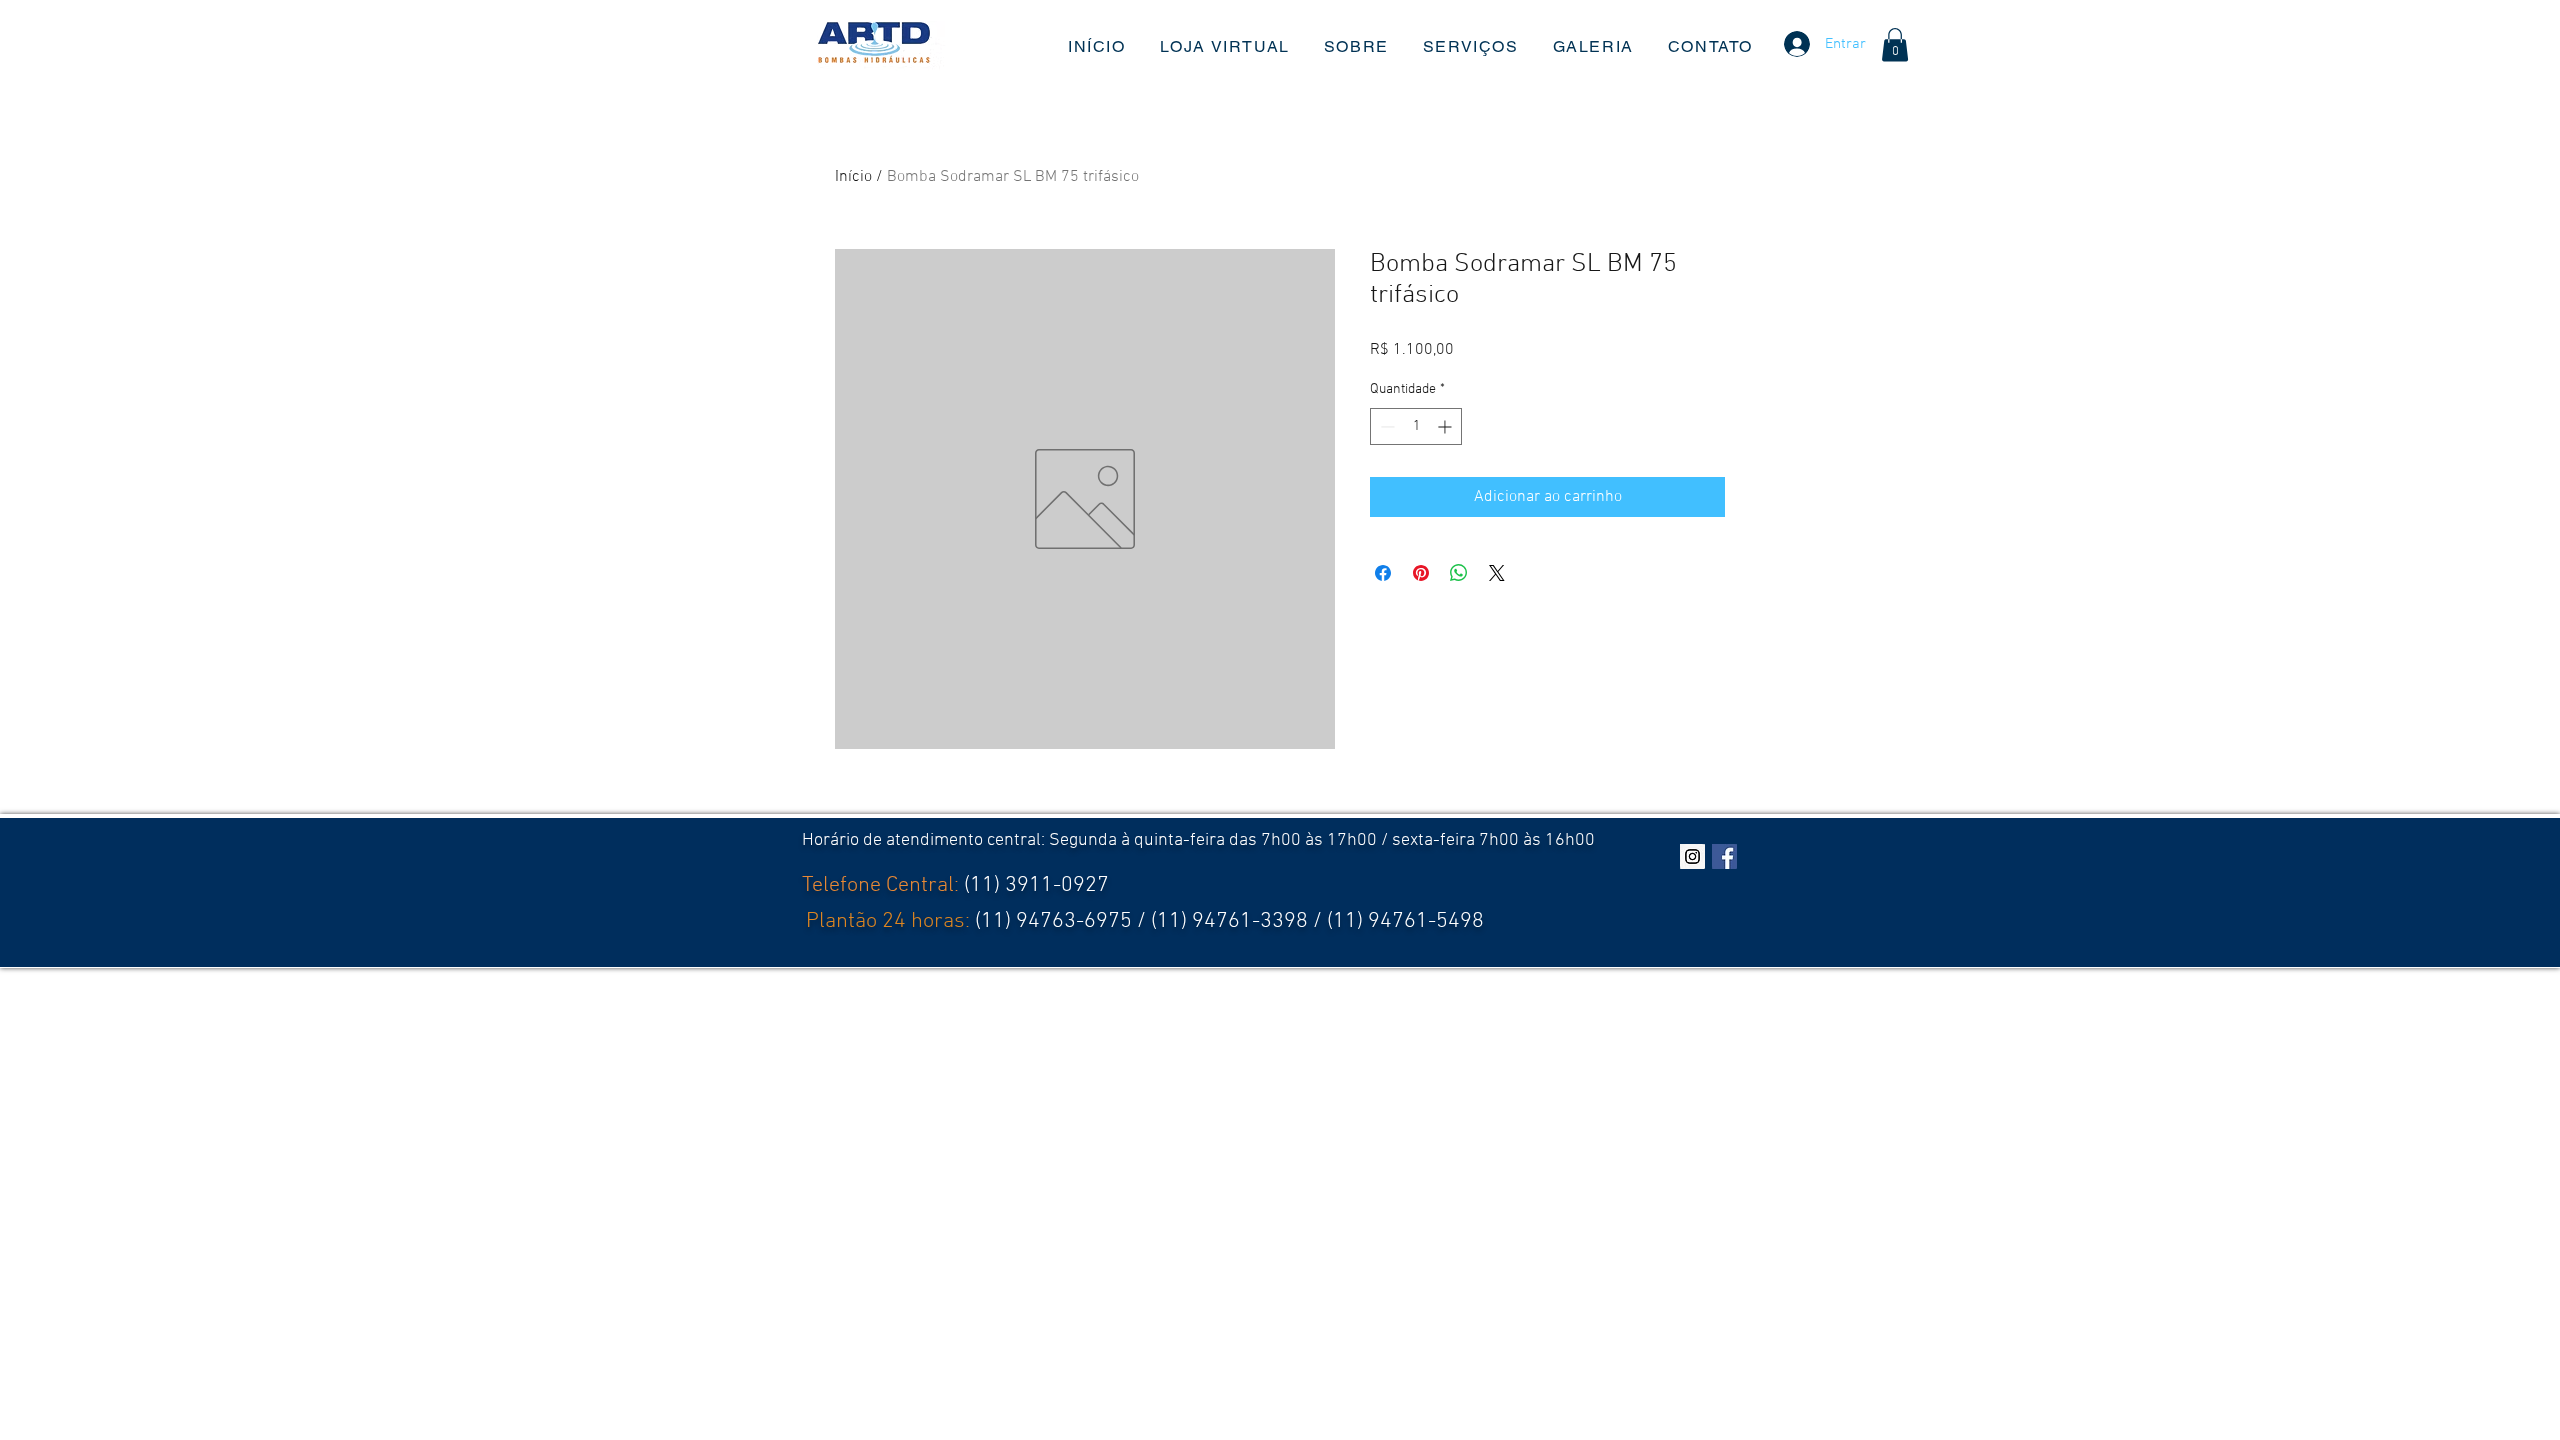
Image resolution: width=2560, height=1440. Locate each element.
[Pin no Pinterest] (1421, 573)
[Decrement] (1385, 426)
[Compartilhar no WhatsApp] (1459, 573)
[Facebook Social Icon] (1724, 856)
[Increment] (1446, 426)
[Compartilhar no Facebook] (1383, 573)
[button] (1895, 44)
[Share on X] (1497, 573)
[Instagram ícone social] (1692, 856)
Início (853, 177)
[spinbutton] (1416, 426)
